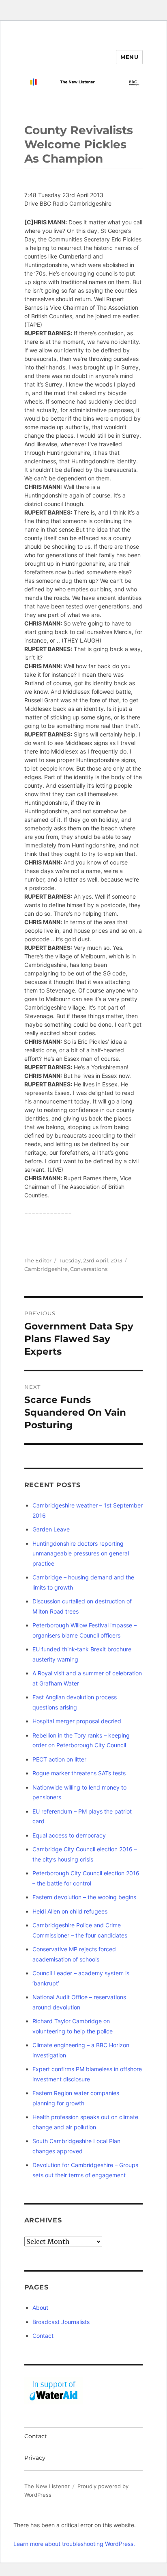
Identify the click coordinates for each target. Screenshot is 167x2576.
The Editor (38, 1260)
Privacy (35, 2458)
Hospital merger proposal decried (77, 1721)
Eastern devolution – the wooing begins (84, 1897)
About (40, 2308)
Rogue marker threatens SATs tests (79, 1773)
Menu (129, 57)
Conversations (89, 1269)
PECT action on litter (59, 1759)
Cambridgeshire (46, 1269)
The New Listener (47, 2486)
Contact (43, 2336)
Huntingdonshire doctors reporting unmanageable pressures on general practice (81, 1553)
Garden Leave (51, 1529)
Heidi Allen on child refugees (70, 1911)
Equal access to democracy (69, 1835)
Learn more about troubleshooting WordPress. (74, 2544)
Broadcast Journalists (61, 2322)
